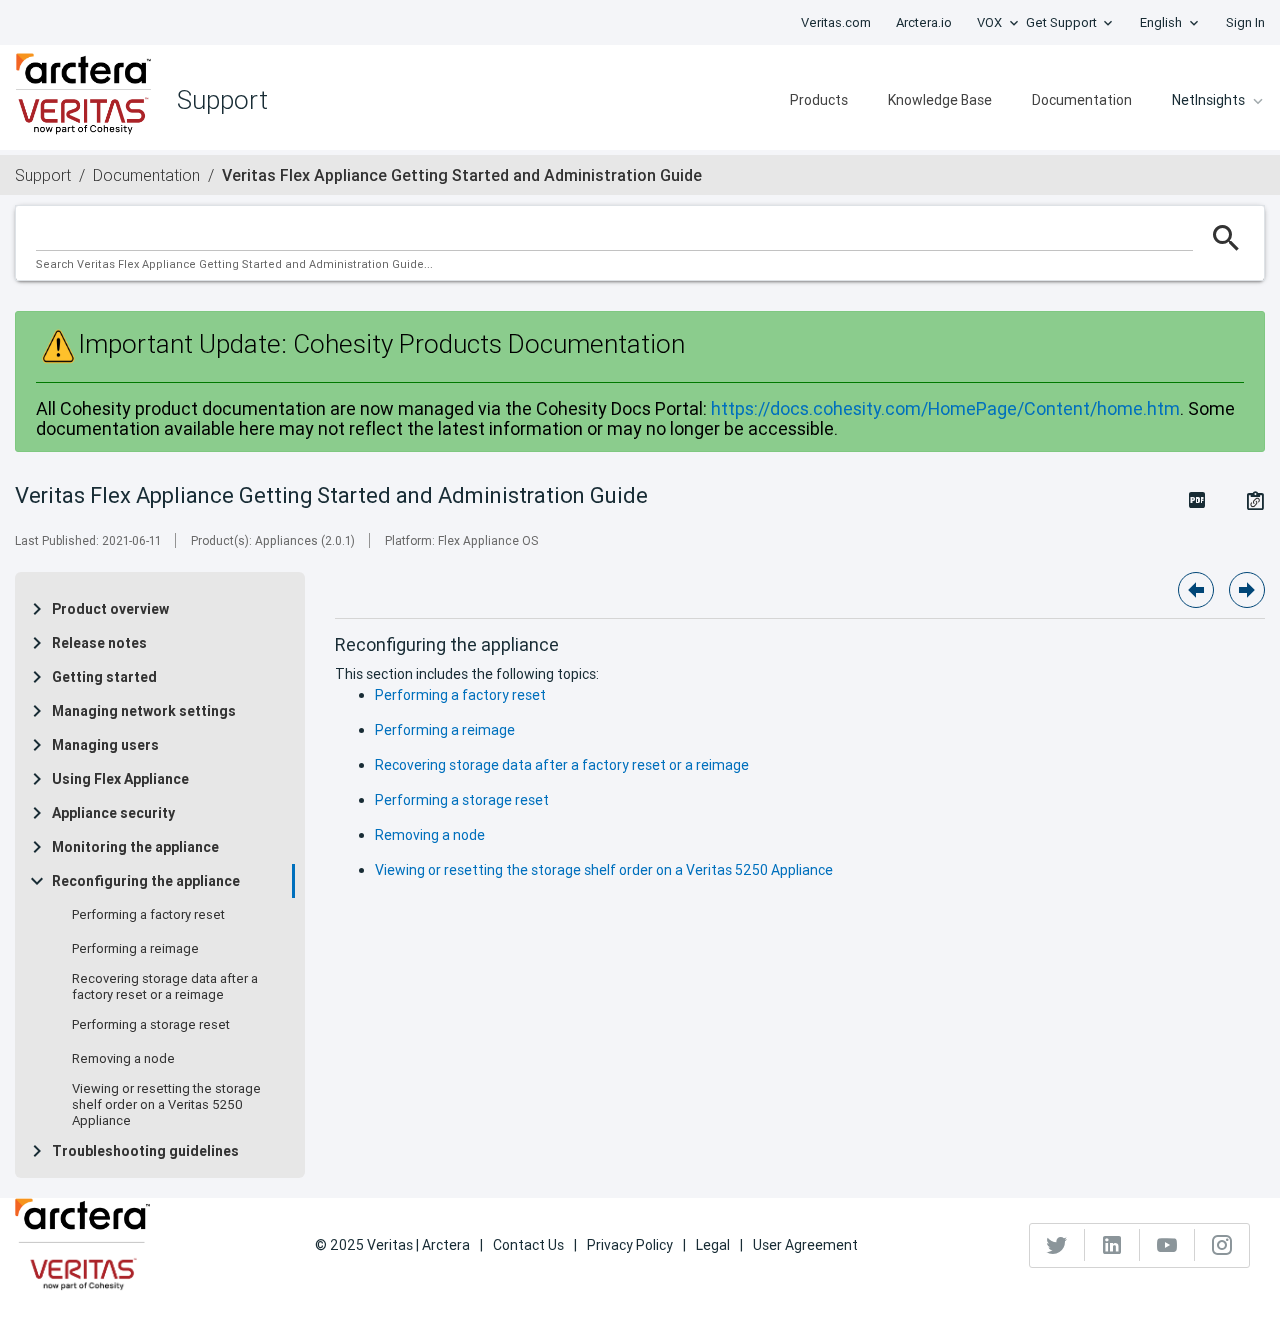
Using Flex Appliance (120, 779)
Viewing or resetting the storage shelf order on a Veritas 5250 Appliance (166, 1105)
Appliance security (113, 813)
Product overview (110, 609)
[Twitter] (1057, 1245)
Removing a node (123, 1059)
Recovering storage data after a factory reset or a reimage (165, 987)
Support (43, 175)
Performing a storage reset (151, 1025)
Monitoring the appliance (135, 847)
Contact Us (528, 1245)
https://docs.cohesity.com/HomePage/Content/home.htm (945, 408)
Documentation (1082, 100)
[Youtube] (1167, 1245)
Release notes (99, 643)
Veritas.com (836, 22)
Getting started (104, 677)
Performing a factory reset (148, 915)
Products (819, 100)
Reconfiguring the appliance (146, 881)
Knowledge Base (940, 100)
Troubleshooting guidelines (145, 1151)
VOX (989, 22)
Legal (713, 1245)
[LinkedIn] (1112, 1245)
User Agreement (805, 1245)
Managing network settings (144, 711)
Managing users (105, 745)
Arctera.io (924, 22)
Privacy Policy (630, 1245)
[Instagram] (1222, 1245)
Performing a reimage (135, 949)
